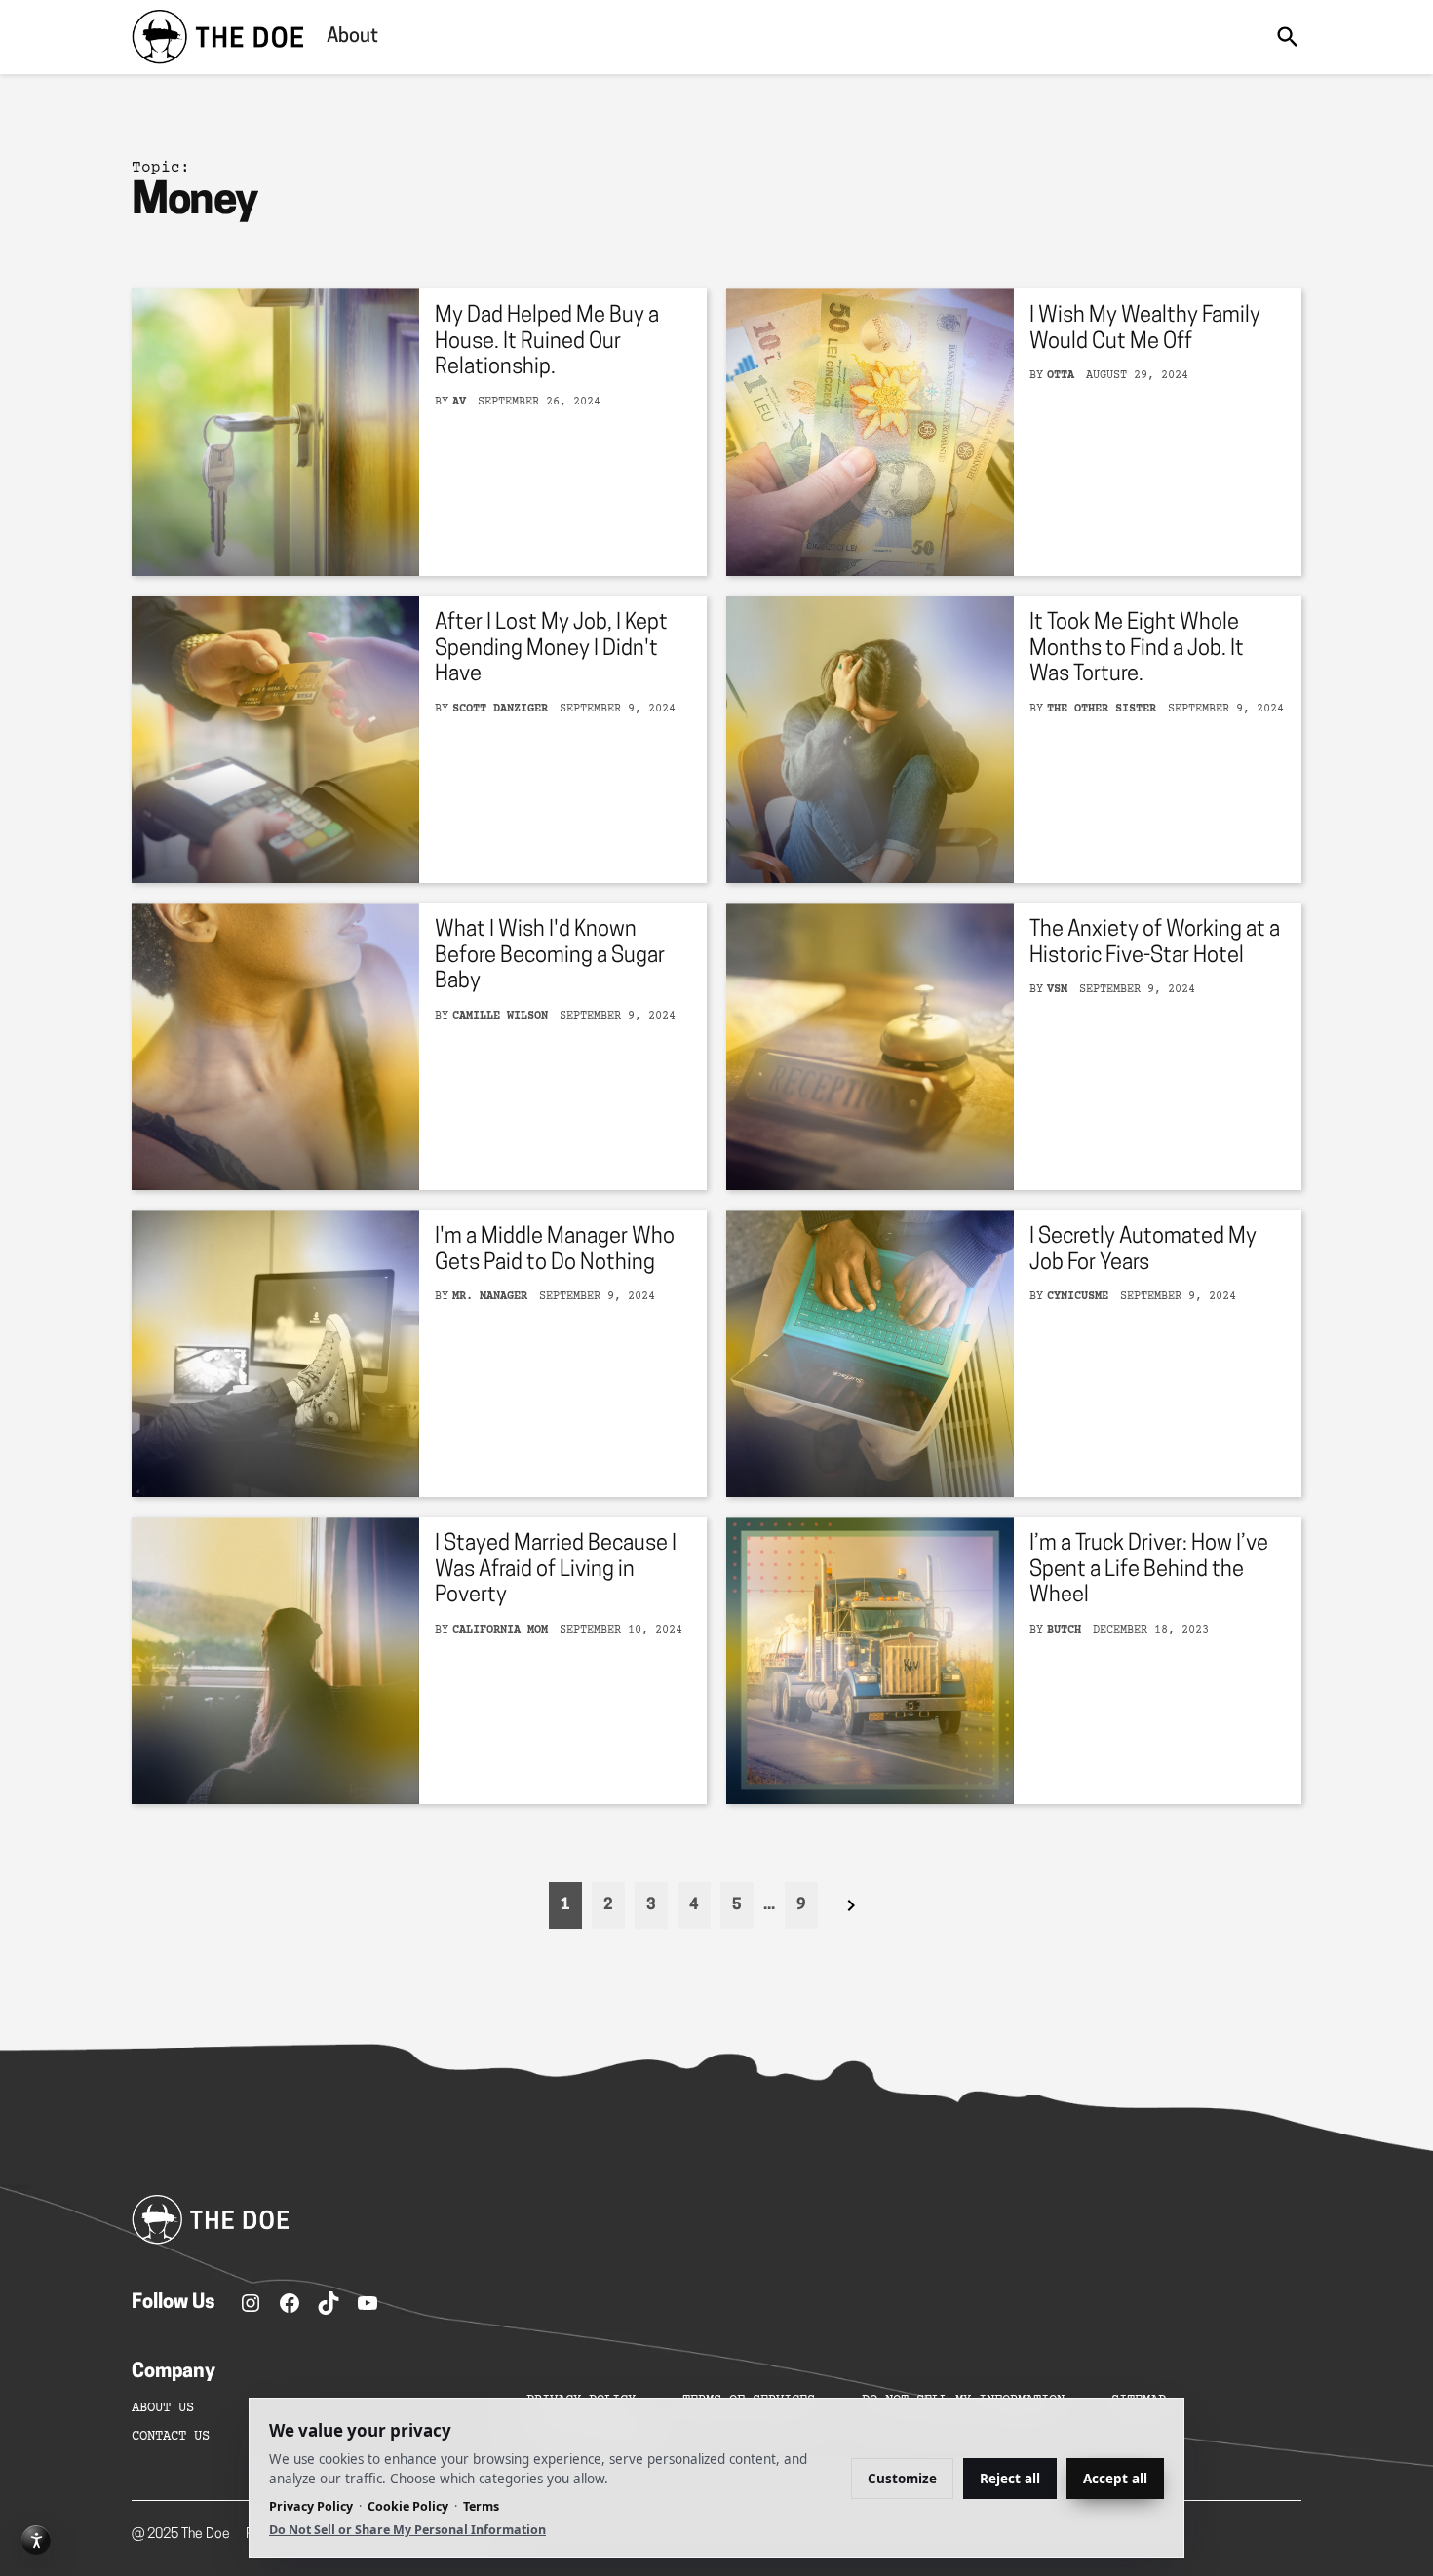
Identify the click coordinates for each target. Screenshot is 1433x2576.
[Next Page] (851, 1905)
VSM (1057, 990)
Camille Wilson (500, 1016)
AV (459, 402)
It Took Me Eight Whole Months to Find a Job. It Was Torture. (1137, 649)
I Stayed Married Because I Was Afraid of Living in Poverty (556, 1570)
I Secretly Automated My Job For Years (1143, 1250)
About (352, 37)
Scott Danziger (500, 709)
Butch (1064, 1630)
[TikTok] (329, 2303)
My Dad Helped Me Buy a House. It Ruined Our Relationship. (547, 342)
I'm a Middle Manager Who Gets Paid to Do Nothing (555, 1250)
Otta (1061, 376)
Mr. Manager (490, 1297)
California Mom (500, 1630)
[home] (217, 37)
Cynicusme (1078, 1297)
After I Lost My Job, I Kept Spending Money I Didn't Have (551, 649)
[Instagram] (251, 2303)
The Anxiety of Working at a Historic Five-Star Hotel (1155, 943)
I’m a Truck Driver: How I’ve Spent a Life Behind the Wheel (1149, 1570)
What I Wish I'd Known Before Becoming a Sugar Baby (550, 956)
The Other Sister (1102, 709)
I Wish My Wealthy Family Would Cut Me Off (1145, 329)
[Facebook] (290, 2303)
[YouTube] (368, 2303)
